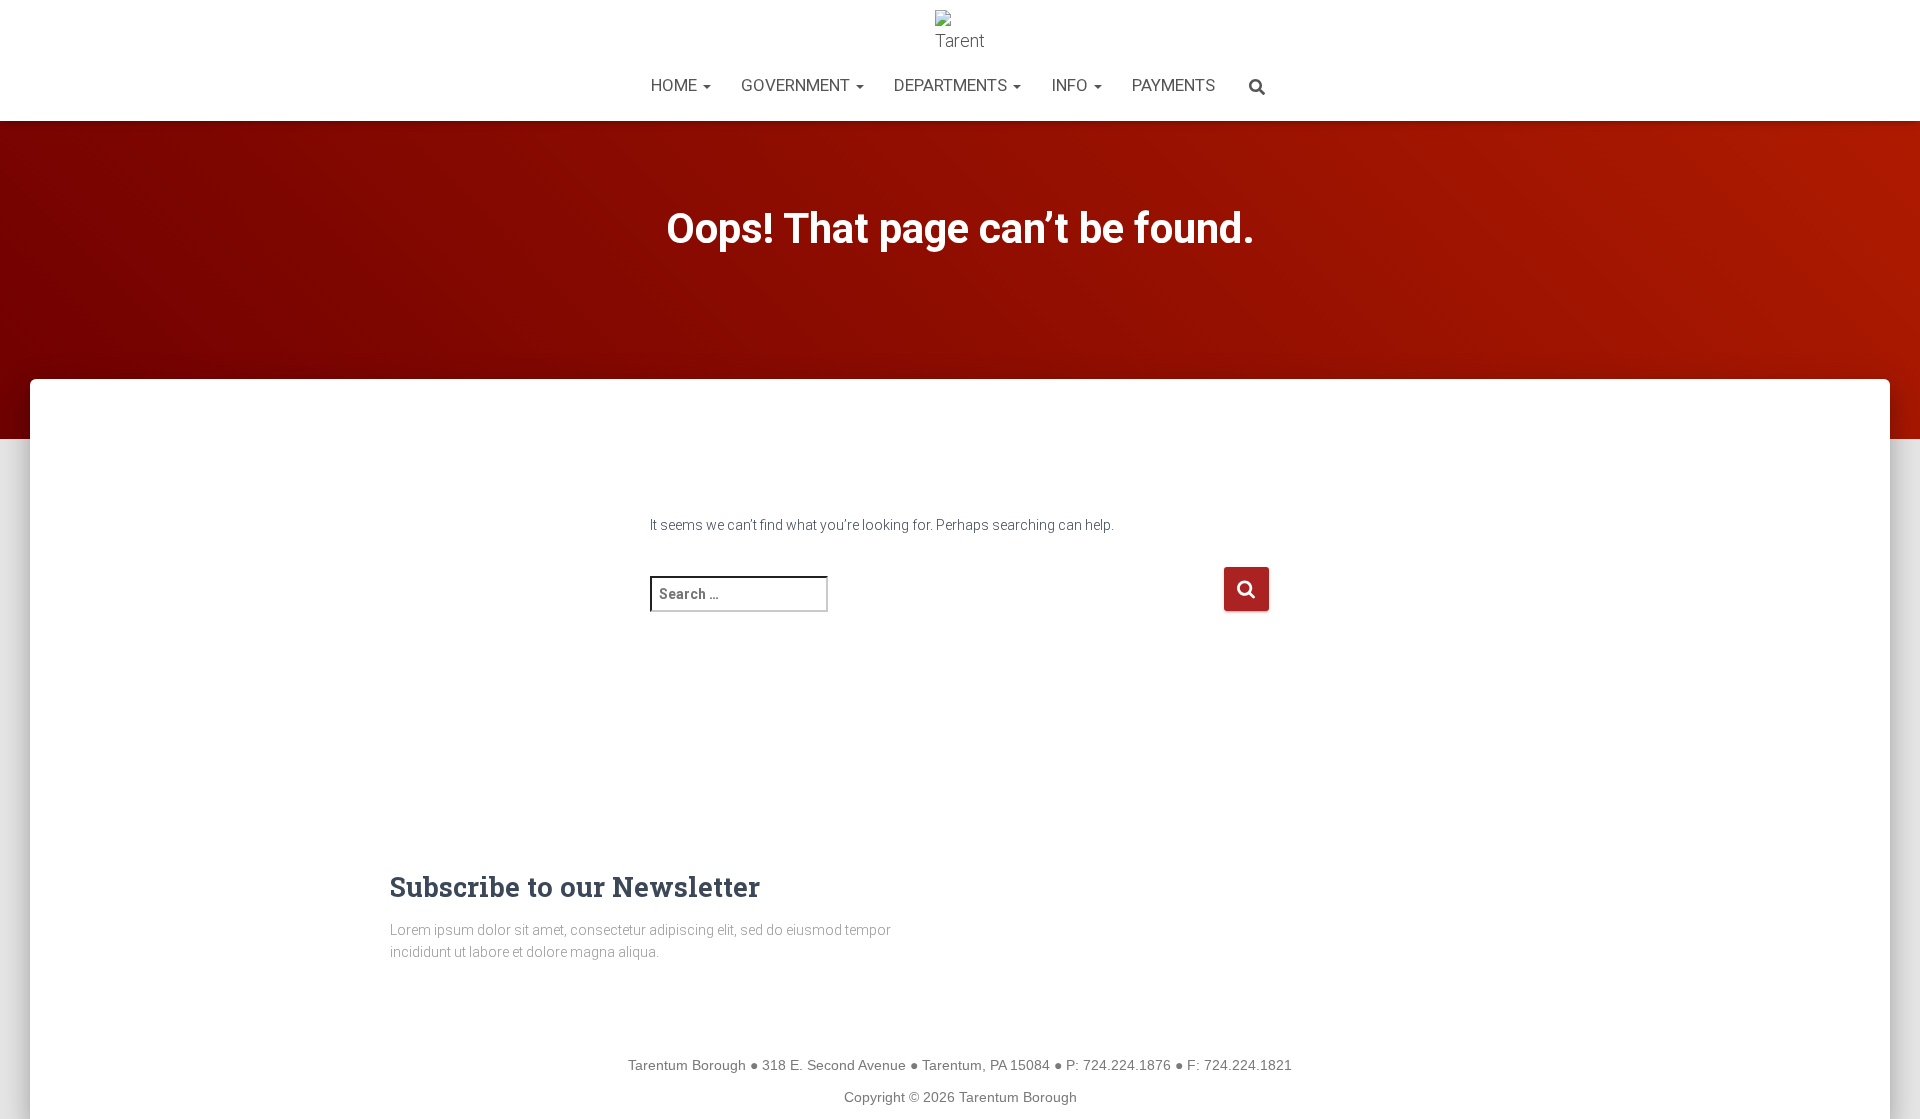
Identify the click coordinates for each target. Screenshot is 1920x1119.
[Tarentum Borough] (960, 35)
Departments (952, 85)
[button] (706, 85)
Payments (1173, 85)
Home (676, 85)
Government (797, 85)
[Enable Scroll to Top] (1880, 1079)
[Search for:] (936, 607)
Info (1071, 85)
